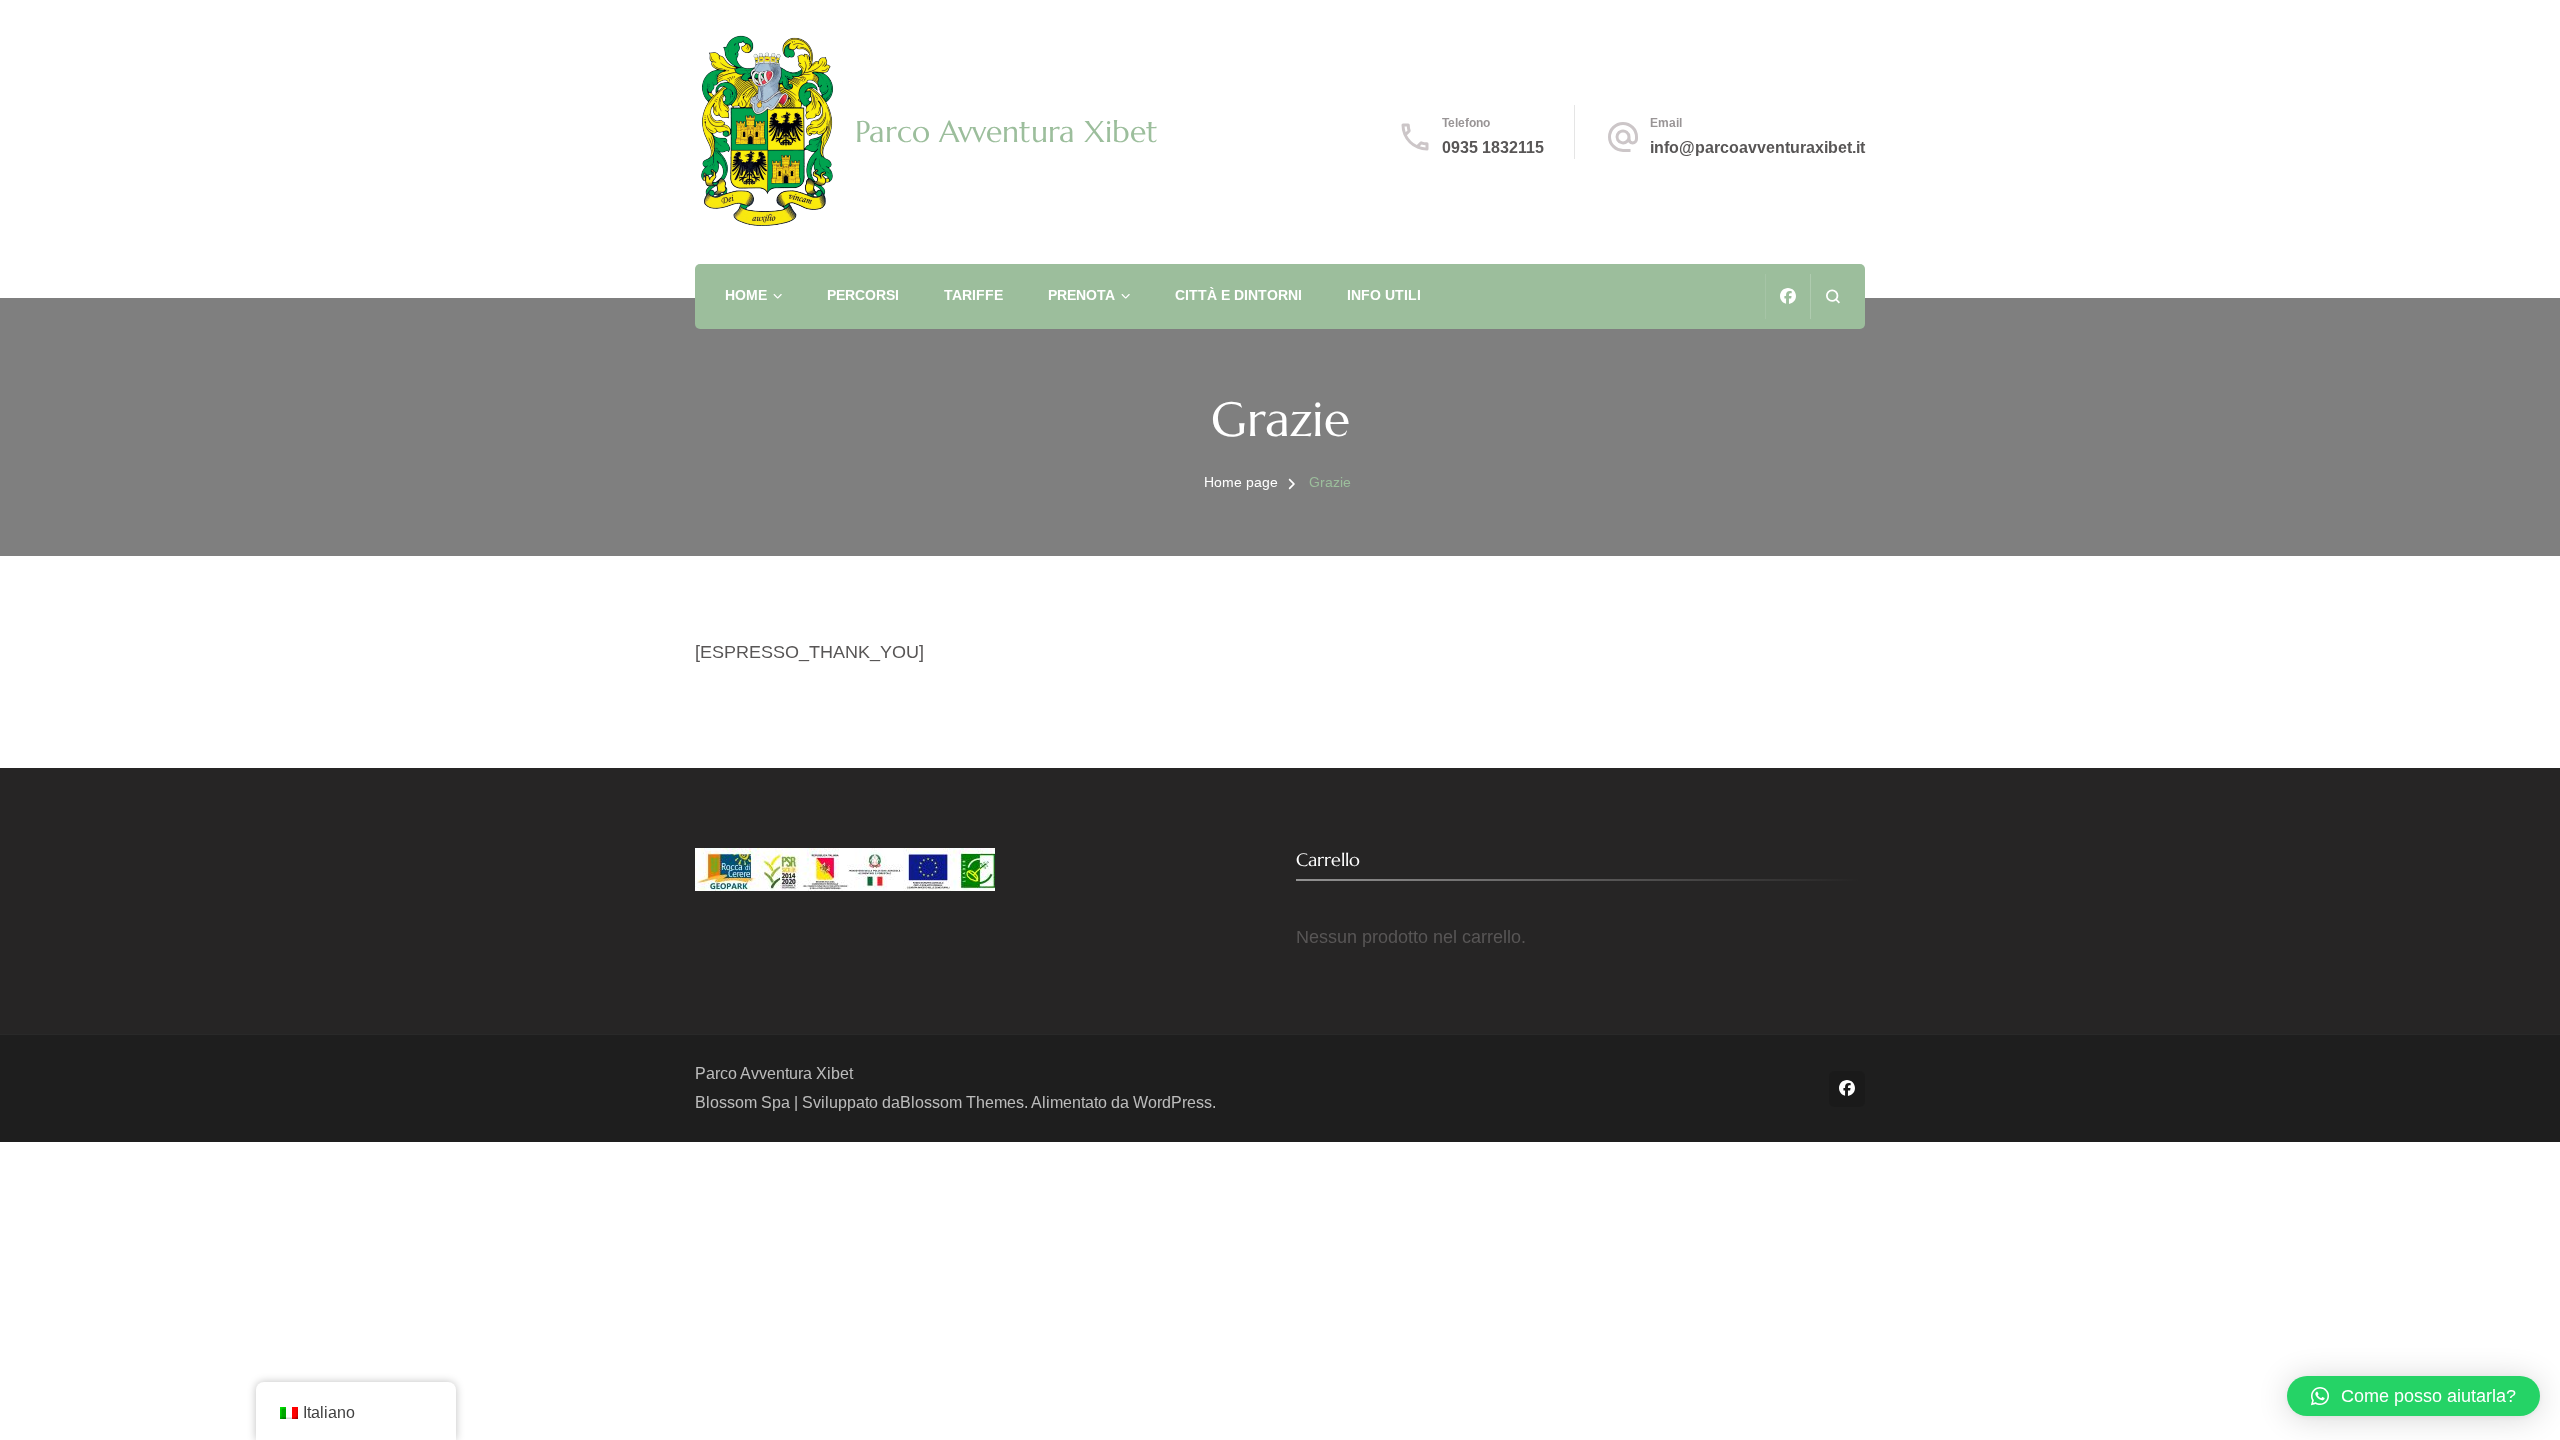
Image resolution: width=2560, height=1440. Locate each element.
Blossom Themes (962, 1102)
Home (746, 295)
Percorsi (863, 295)
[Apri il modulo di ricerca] (1832, 296)
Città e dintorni (1238, 295)
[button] (2413, 1396)
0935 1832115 (1493, 147)
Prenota (1081, 295)
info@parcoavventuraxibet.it (1757, 147)
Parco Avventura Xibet (1006, 131)
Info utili (1384, 295)
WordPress (1172, 1102)
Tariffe (973, 295)
